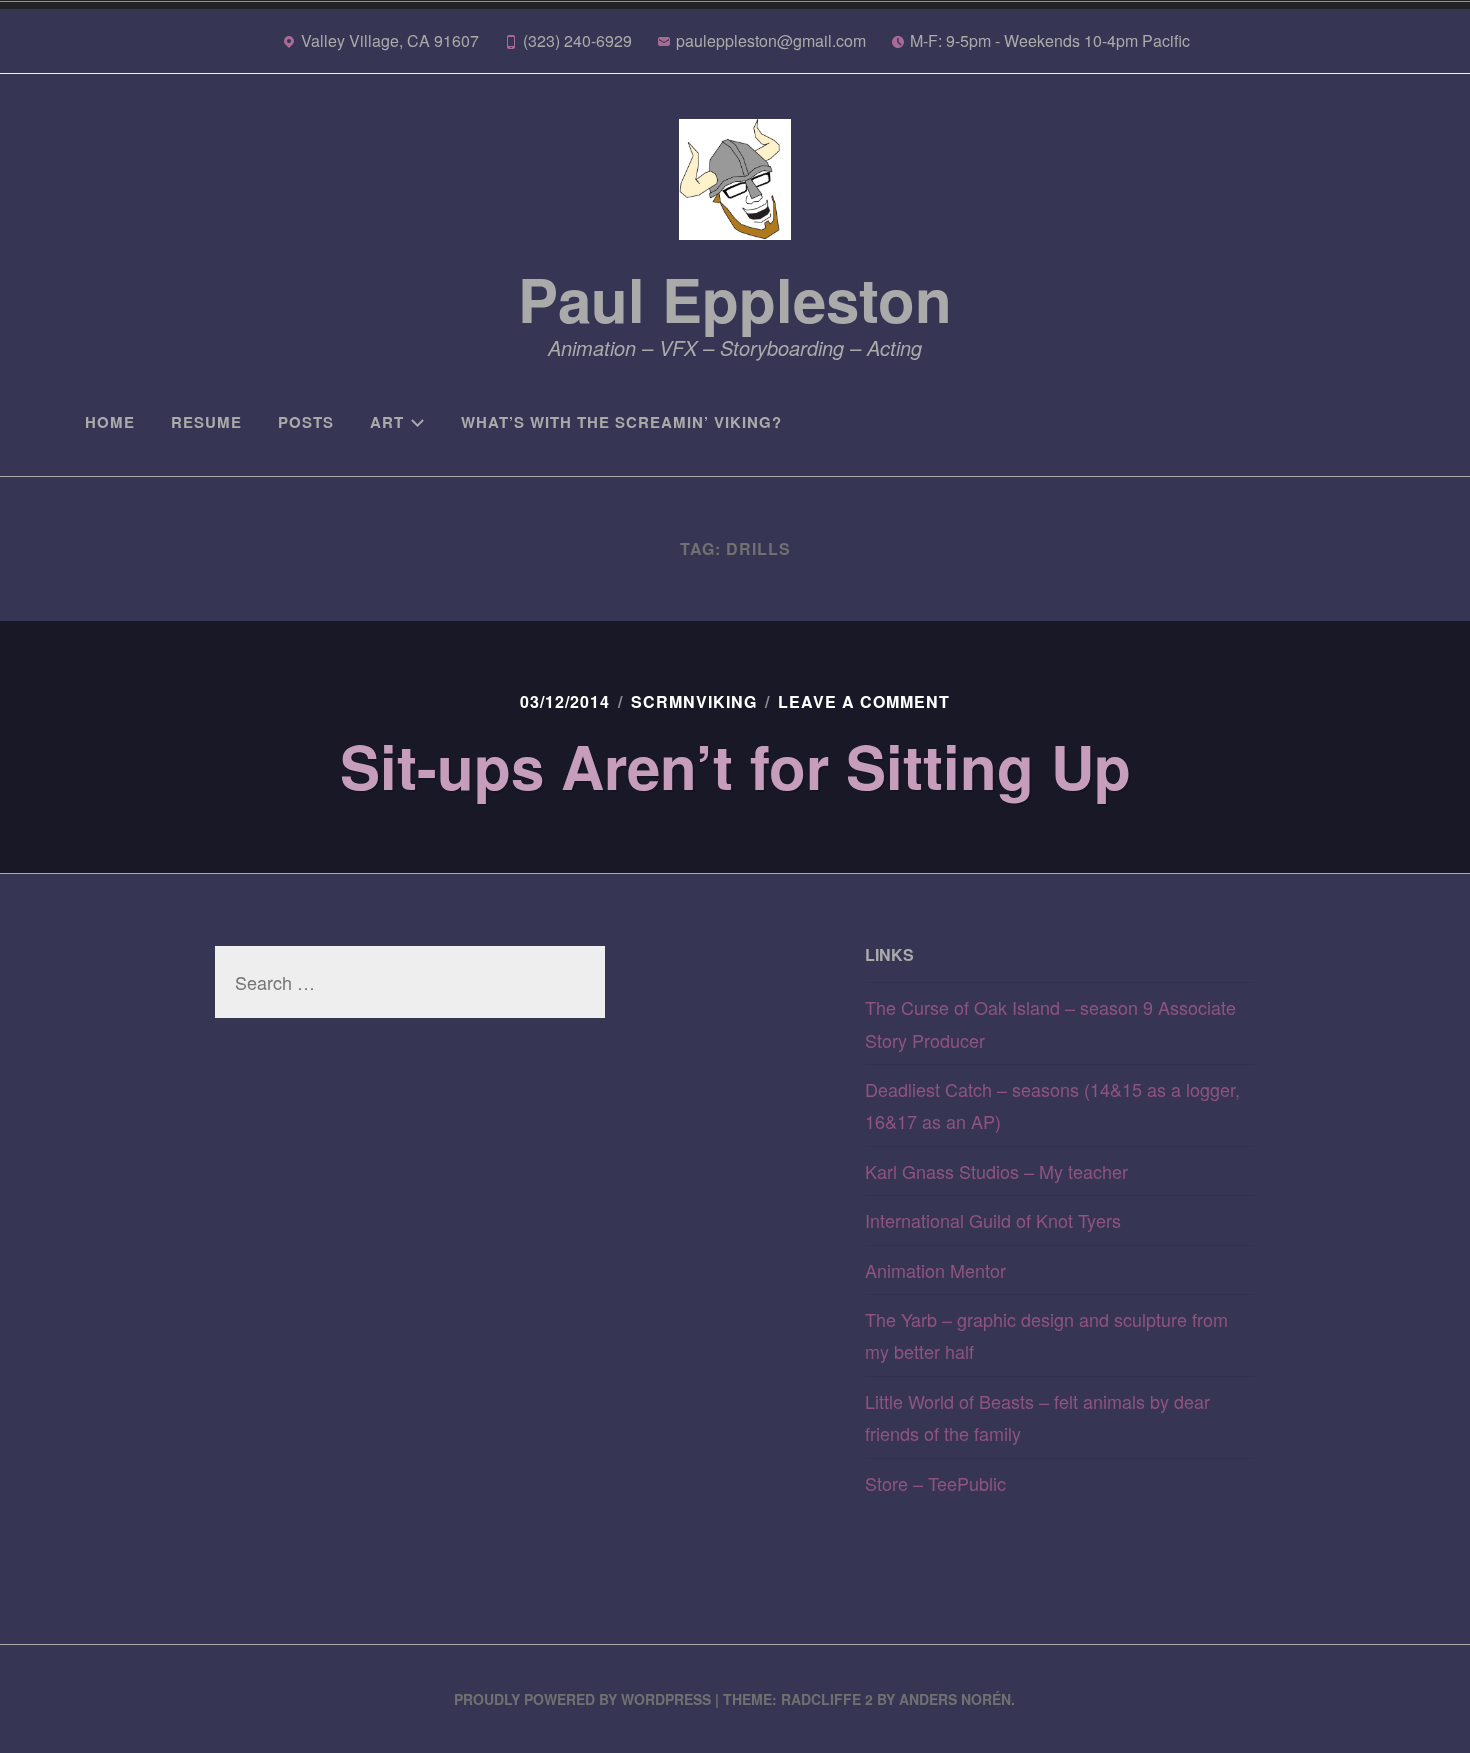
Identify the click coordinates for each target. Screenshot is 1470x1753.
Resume (206, 422)
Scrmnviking (694, 701)
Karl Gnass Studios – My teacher (996, 1171)
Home (110, 422)
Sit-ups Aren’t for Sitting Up (735, 765)
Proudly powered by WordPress (582, 1699)
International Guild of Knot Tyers (993, 1220)
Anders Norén (955, 1699)
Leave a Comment (864, 701)
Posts (306, 422)
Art (387, 422)
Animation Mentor (935, 1270)
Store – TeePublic (935, 1483)
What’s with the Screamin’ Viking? (621, 422)
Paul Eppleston (735, 298)
